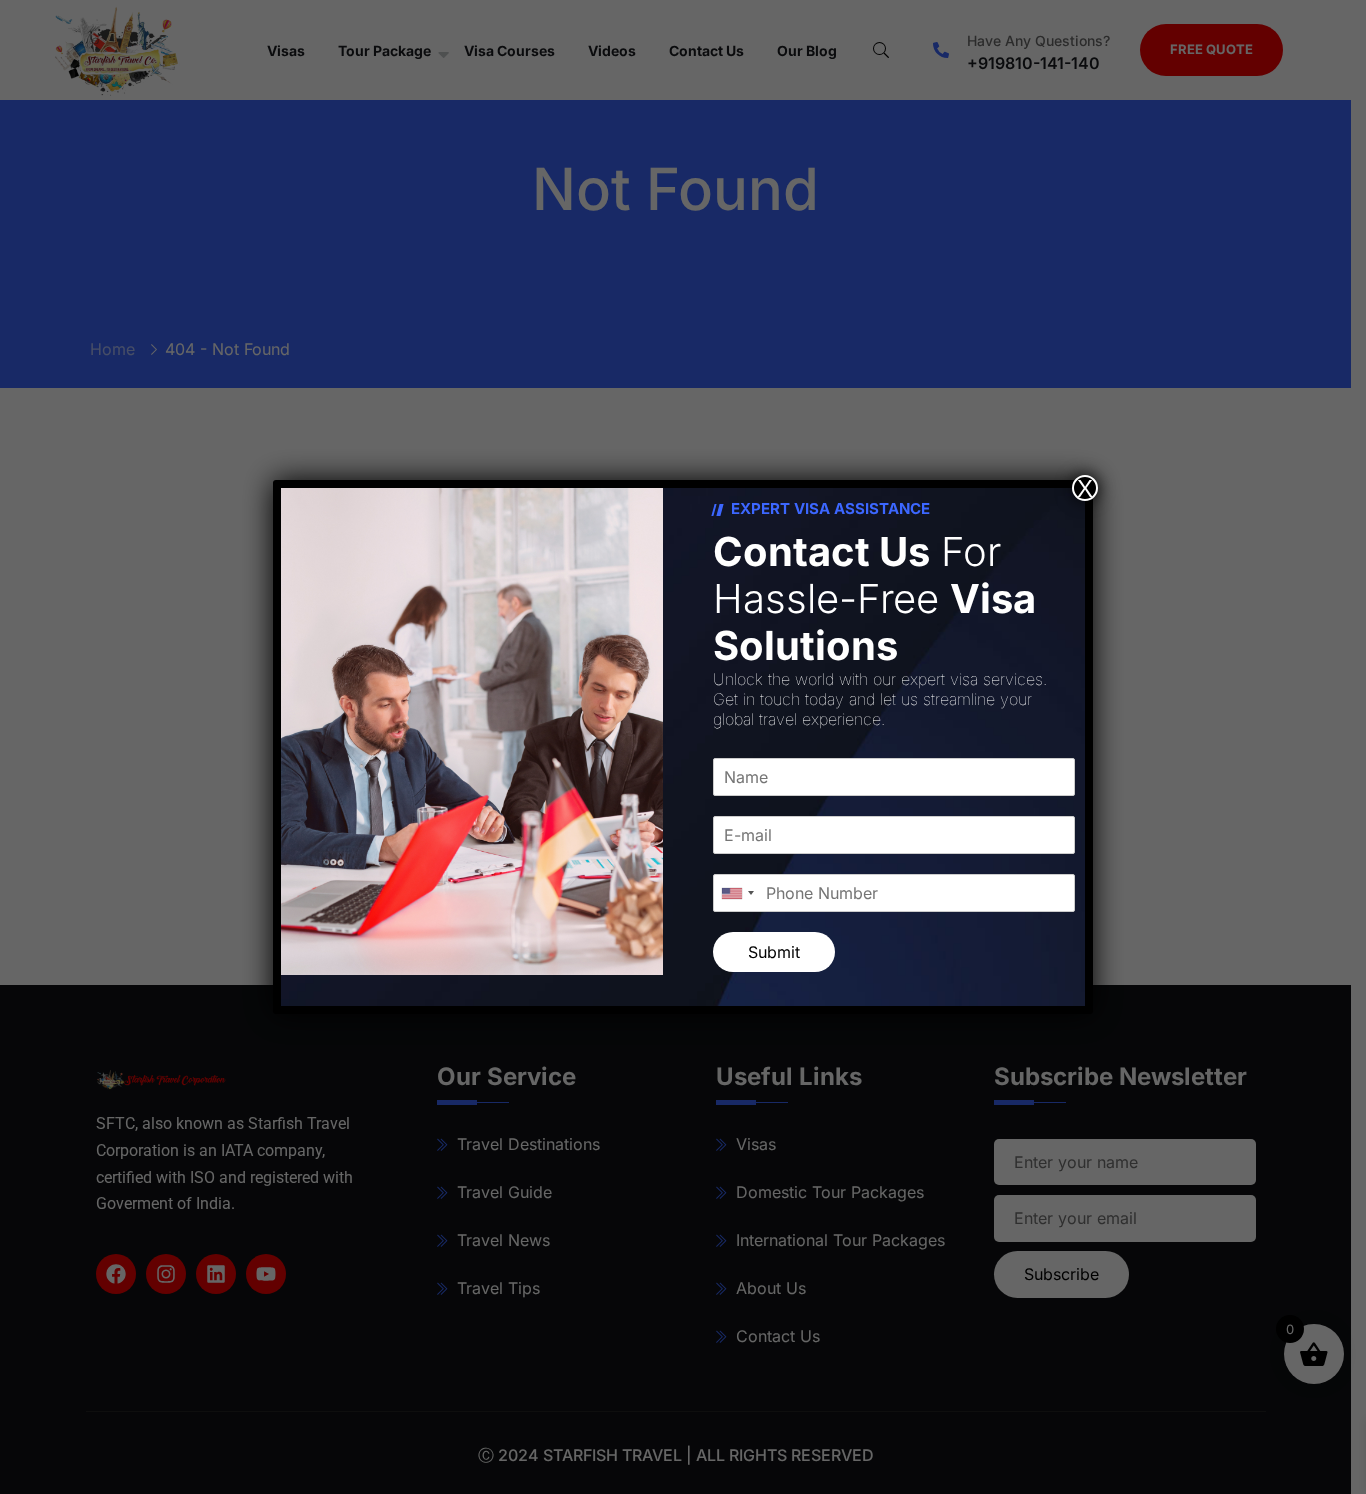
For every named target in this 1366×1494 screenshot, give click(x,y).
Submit (774, 952)
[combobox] (737, 893)
